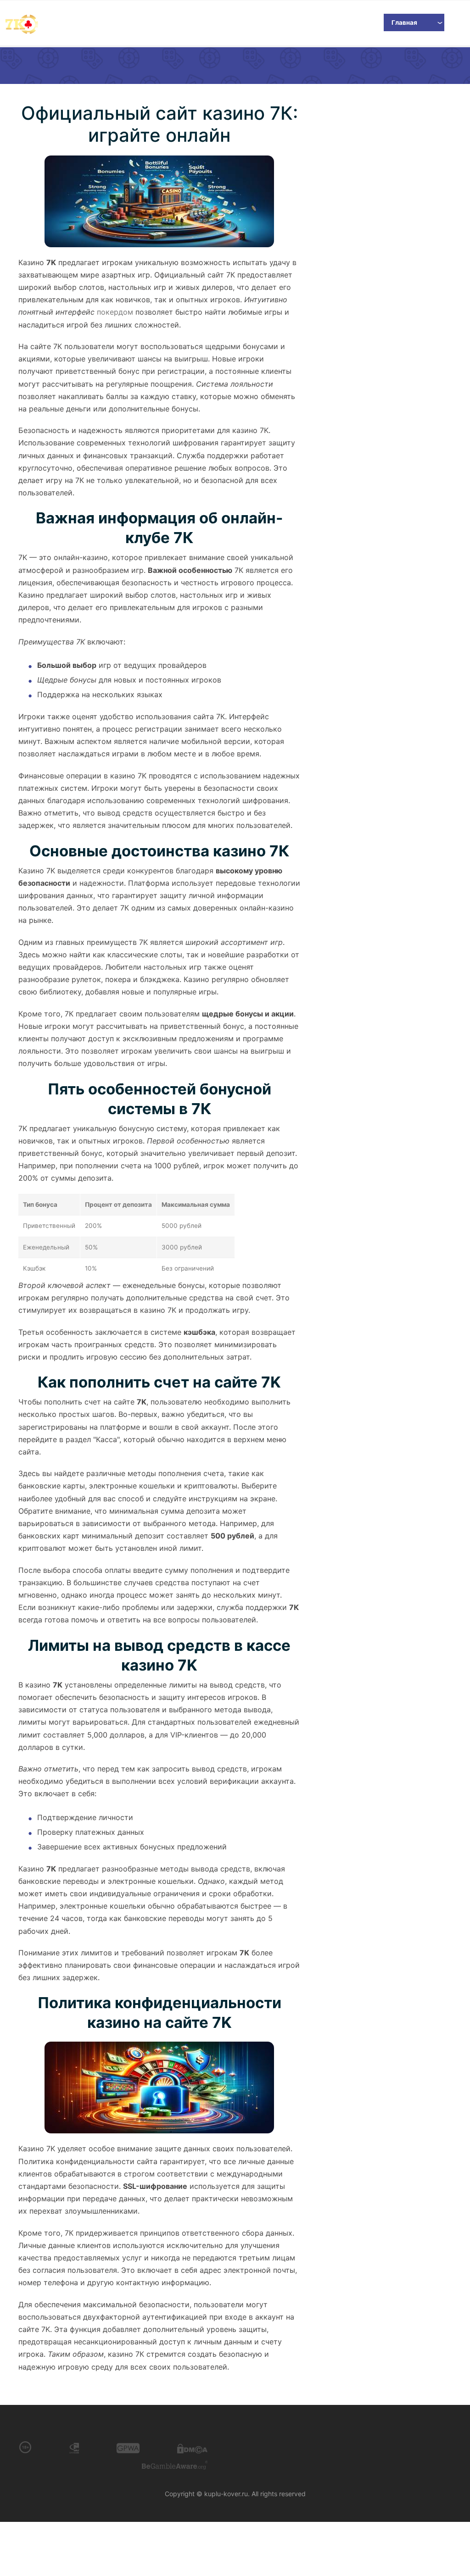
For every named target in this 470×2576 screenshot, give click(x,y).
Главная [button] (404, 22)
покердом (115, 312)
